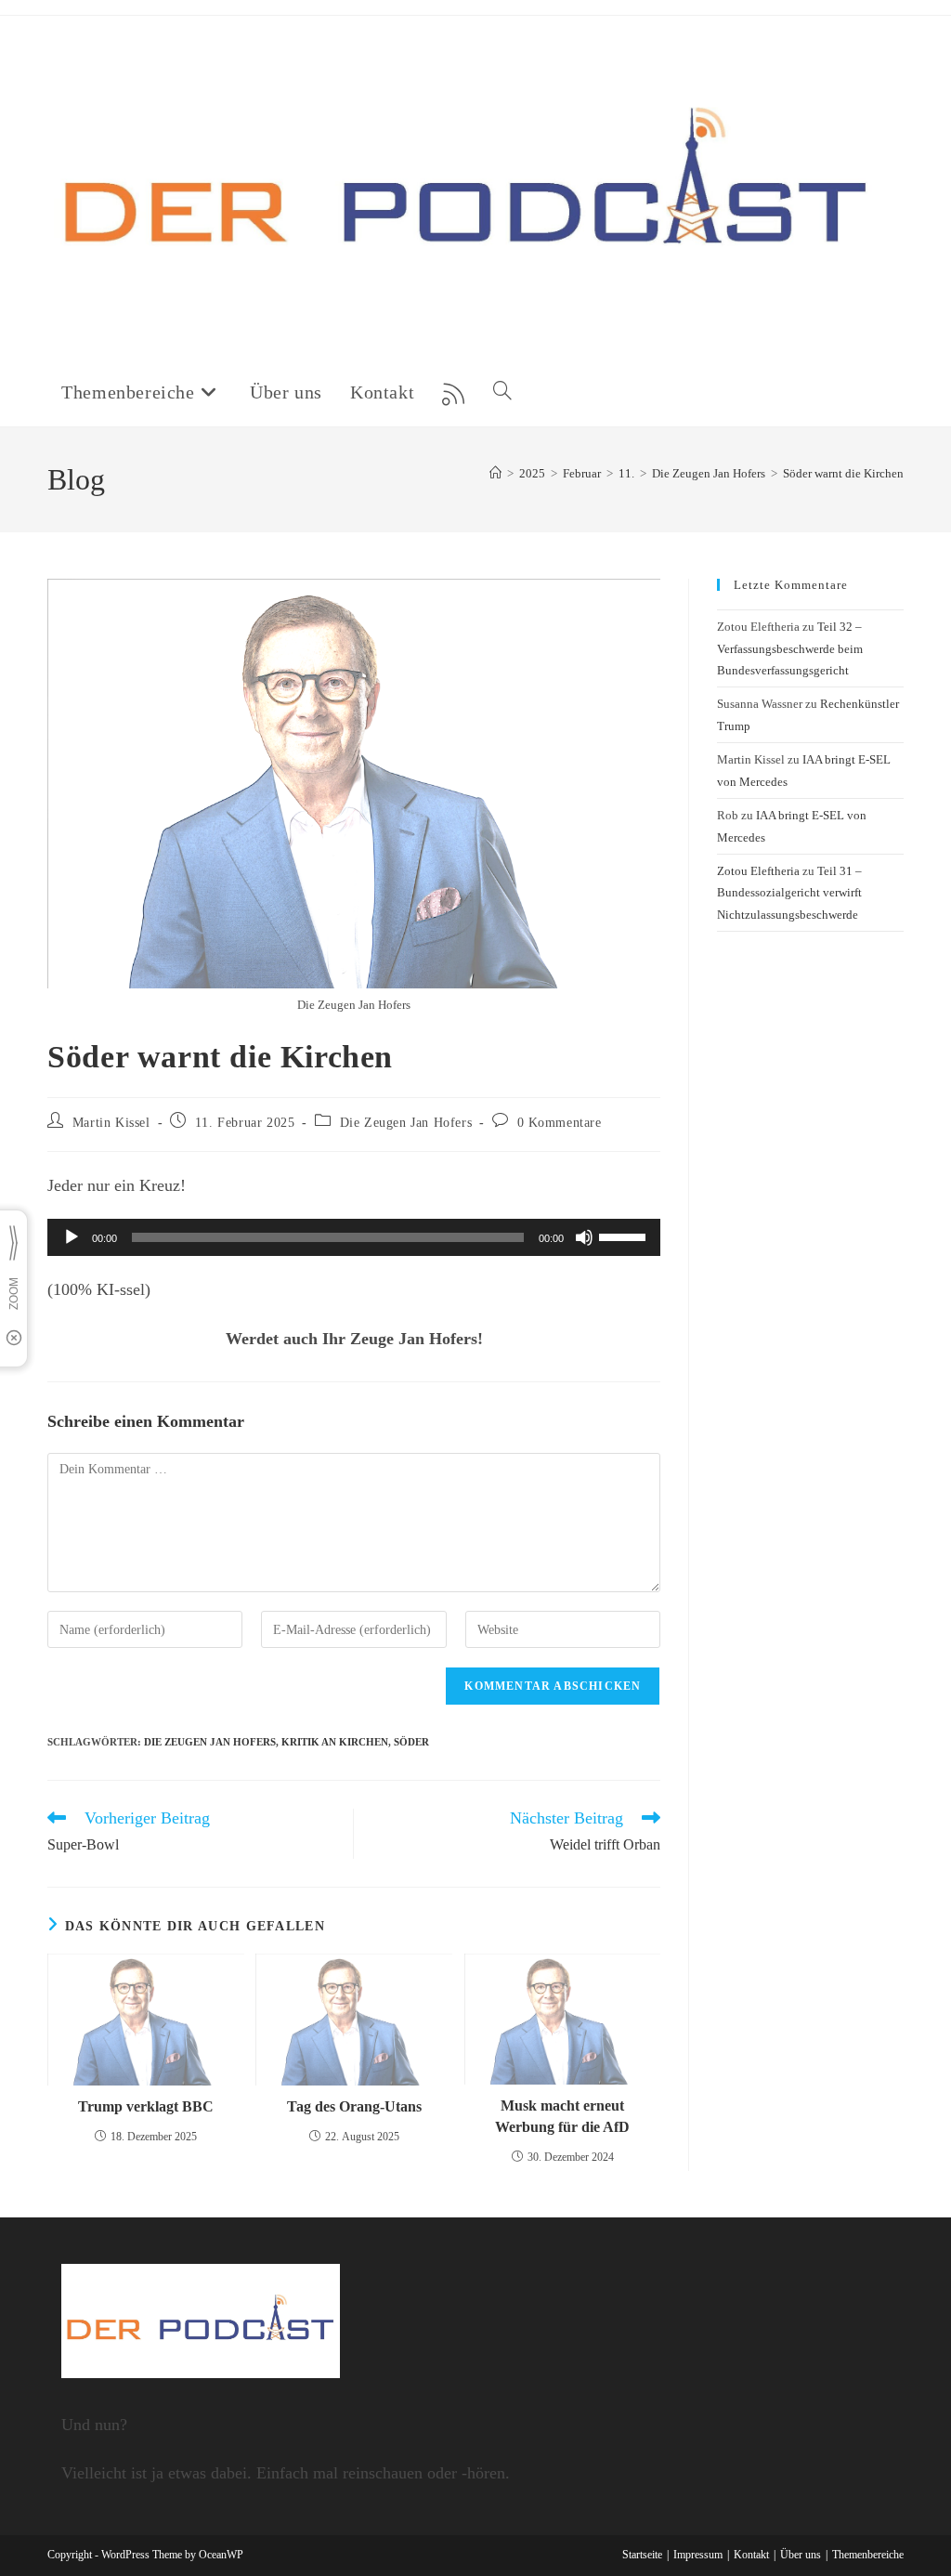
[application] (354, 1237)
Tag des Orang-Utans (354, 2106)
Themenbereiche (868, 2555)
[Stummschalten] (584, 1237)
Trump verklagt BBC (146, 2106)
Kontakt (751, 2555)
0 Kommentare (560, 1123)
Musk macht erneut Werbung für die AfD (562, 2116)
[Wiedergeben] (72, 1237)
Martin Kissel (111, 1123)
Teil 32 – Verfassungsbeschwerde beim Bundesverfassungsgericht (790, 648)
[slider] (625, 1236)
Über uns (801, 2555)
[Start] (495, 473)
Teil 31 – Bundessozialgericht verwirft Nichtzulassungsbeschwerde (789, 893)
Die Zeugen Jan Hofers (406, 1123)
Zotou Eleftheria (758, 871)
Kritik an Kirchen (335, 1742)
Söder (411, 1742)
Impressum (698, 2555)
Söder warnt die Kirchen (843, 473)
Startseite (642, 2555)
